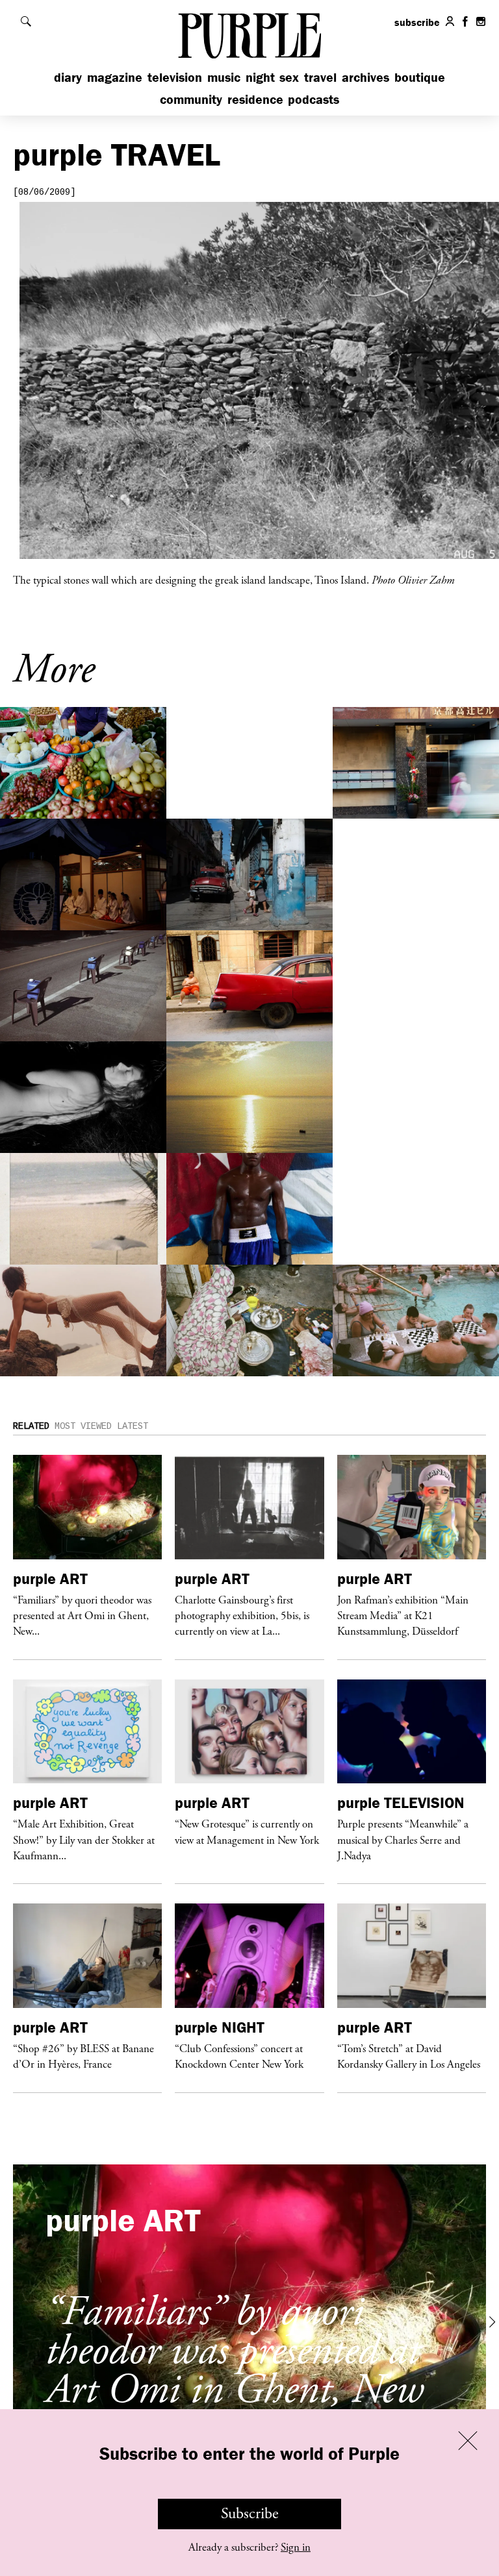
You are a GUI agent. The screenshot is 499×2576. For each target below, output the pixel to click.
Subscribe (250, 2514)
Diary (68, 77)
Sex (289, 77)
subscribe (417, 22)
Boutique (420, 77)
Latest (133, 1426)
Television (175, 77)
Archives (365, 77)
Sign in (296, 2547)
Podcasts (313, 99)
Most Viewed (83, 1426)
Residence (255, 99)
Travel (320, 77)
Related (31, 1426)
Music (224, 77)
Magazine (115, 77)
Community (191, 99)
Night (260, 77)
